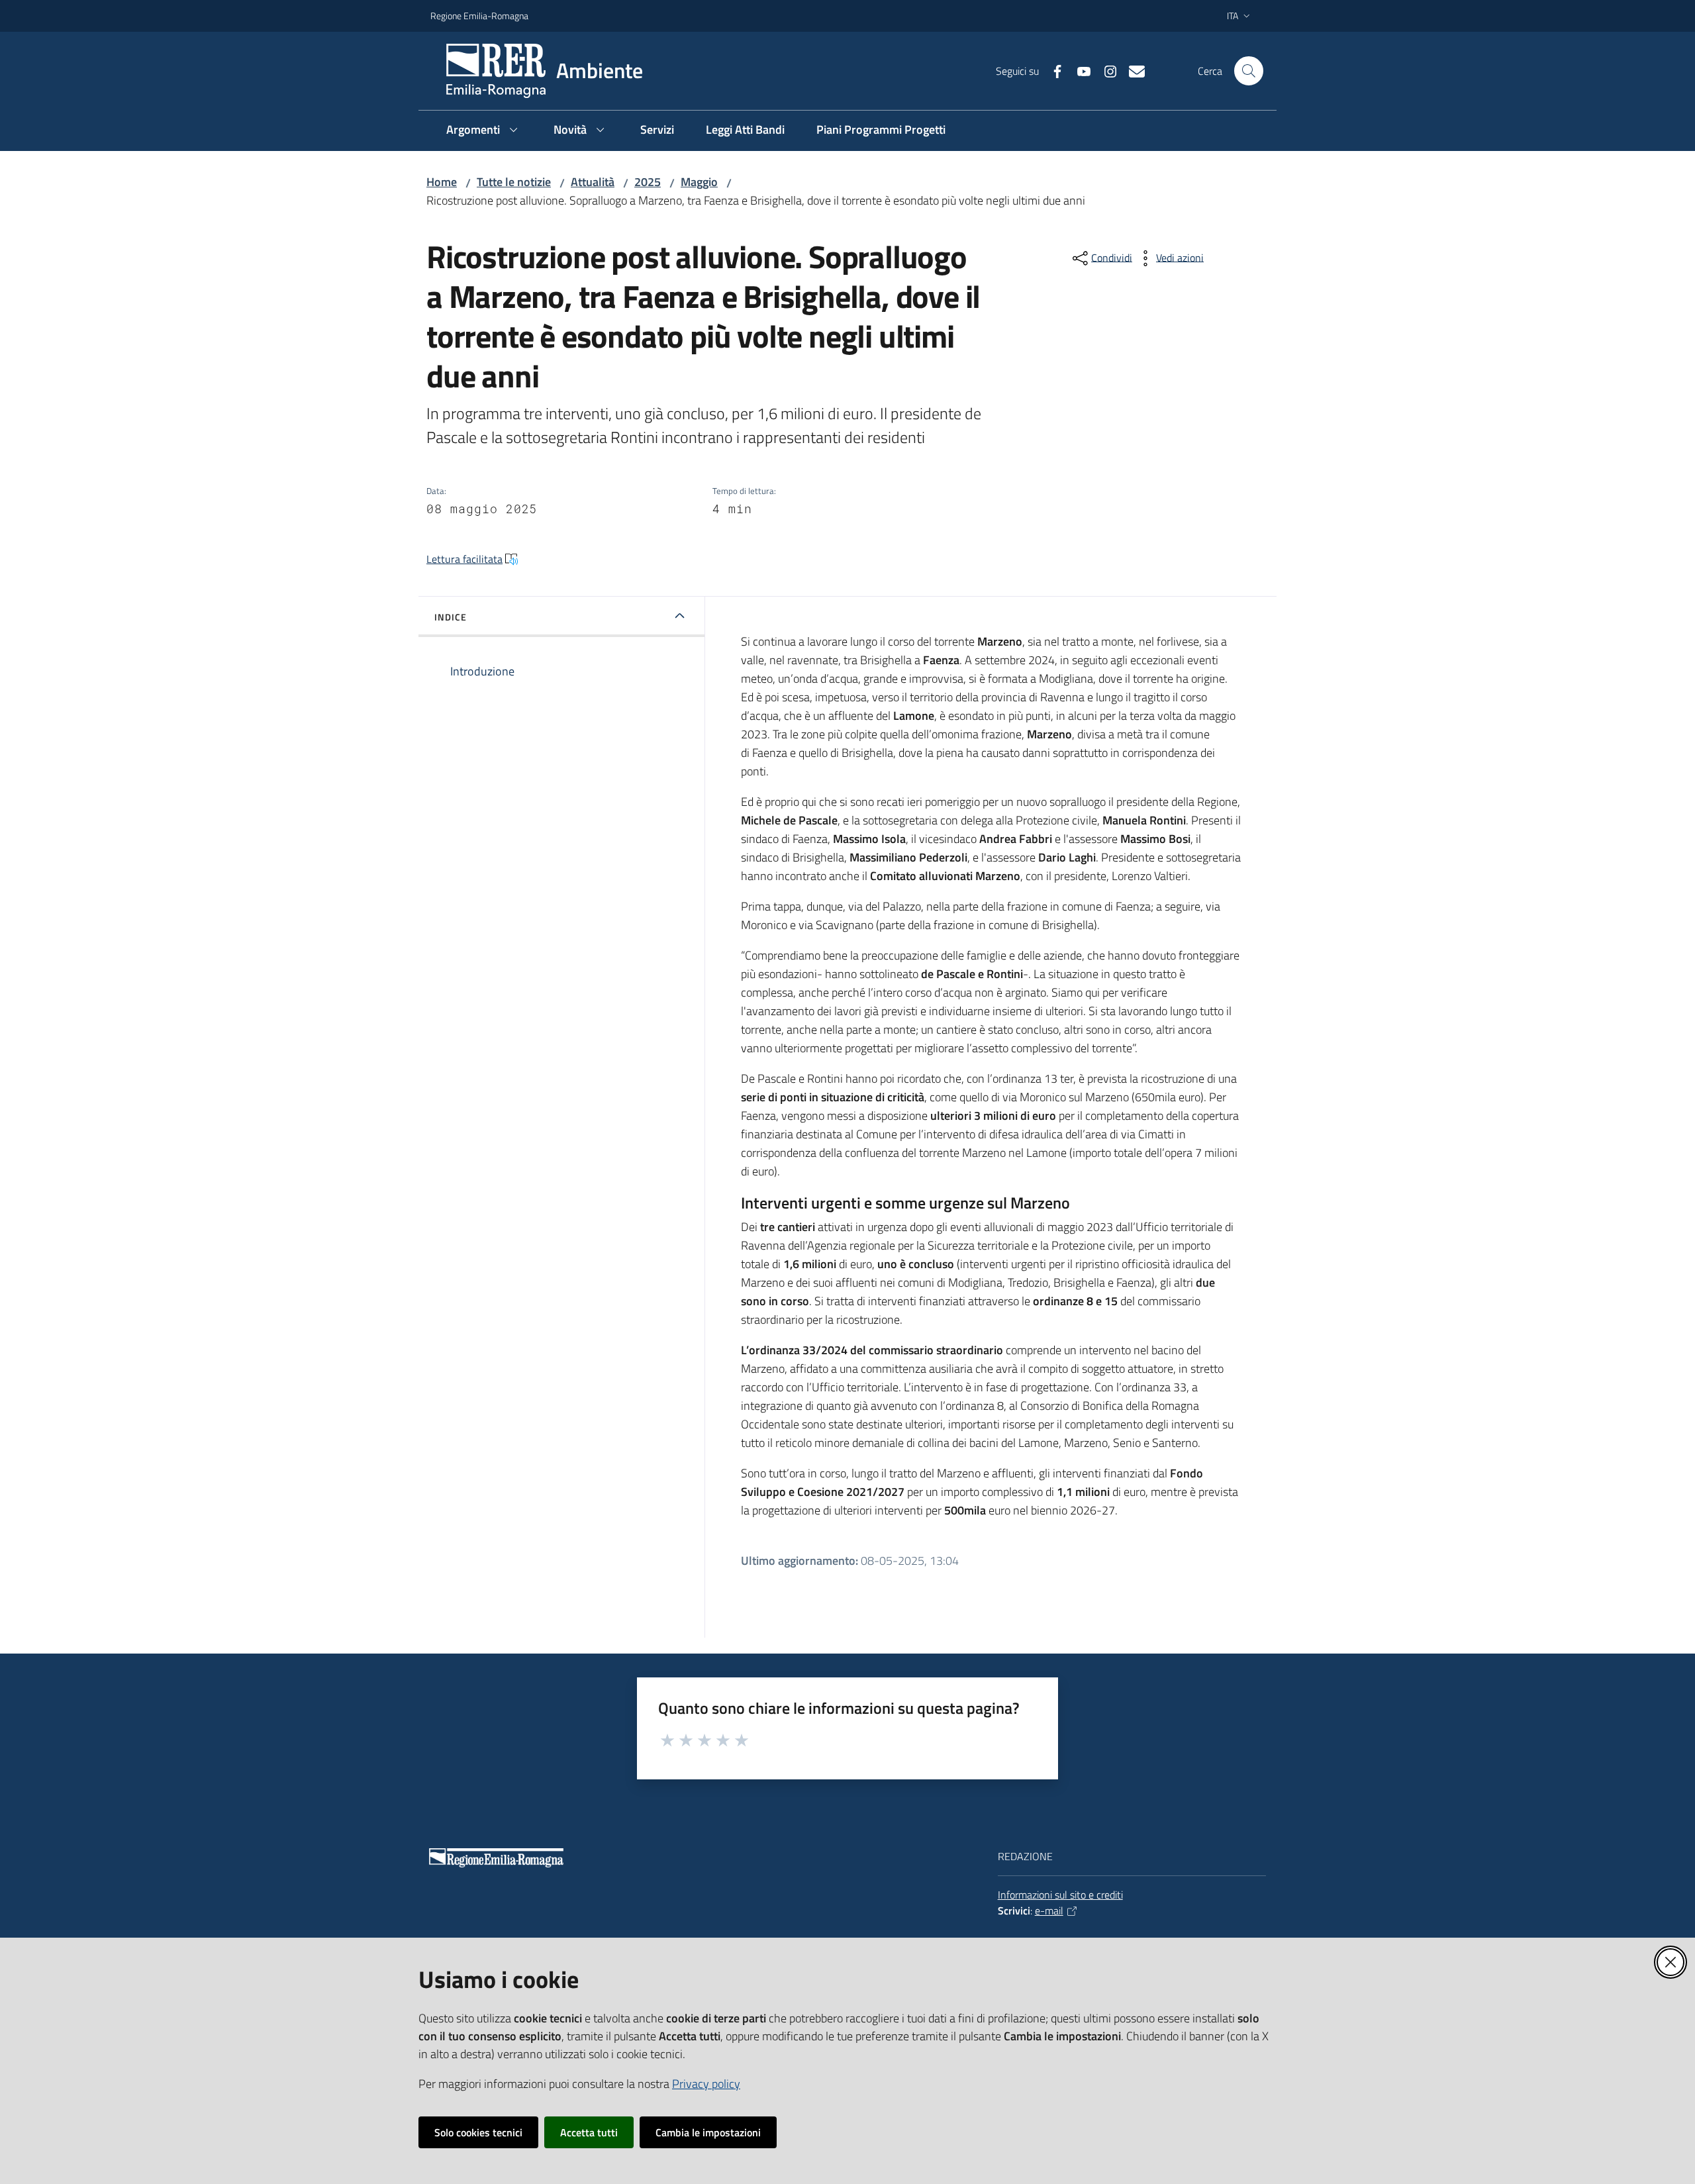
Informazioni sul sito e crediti (1060, 1895)
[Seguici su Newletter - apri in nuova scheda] (1132, 70)
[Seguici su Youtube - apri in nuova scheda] (1079, 70)
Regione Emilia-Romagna (479, 16)
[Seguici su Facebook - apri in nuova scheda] (1052, 70)
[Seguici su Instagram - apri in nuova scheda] (1105, 70)
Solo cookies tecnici (478, 2132)
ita (1233, 16)
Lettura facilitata (464, 559)
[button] (1249, 71)
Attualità (593, 182)
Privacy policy (706, 2084)
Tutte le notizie (514, 182)
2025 (648, 182)
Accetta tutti (589, 2132)
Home (442, 182)
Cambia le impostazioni (708, 2132)
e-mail (1049, 1911)
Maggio (699, 182)
